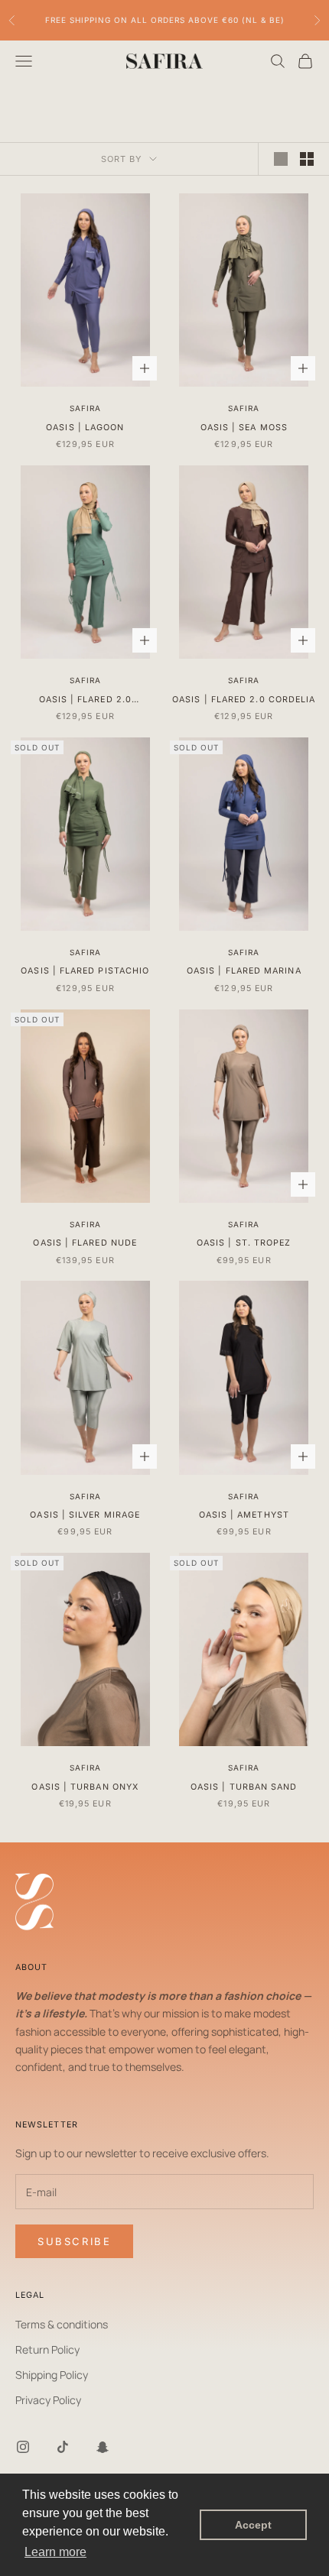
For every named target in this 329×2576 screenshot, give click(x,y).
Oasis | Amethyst (244, 1515)
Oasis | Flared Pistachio (85, 971)
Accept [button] (253, 2525)
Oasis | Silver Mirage (85, 1515)
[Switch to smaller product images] (307, 159)
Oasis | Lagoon (85, 428)
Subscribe (74, 2241)
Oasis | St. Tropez (244, 1243)
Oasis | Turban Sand (244, 1787)
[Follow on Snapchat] (103, 2447)
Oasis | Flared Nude (85, 1243)
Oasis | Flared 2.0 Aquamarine (85, 701)
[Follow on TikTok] (63, 2447)
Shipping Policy (52, 2375)
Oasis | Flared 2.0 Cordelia (244, 700)
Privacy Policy (48, 2400)
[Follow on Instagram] (23, 2447)
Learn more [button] (55, 2552)
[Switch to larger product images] (281, 159)
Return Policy (47, 2349)
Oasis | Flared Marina (244, 971)
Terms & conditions (62, 2324)
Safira (85, 408)
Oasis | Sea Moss (244, 428)
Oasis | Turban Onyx (85, 1787)
